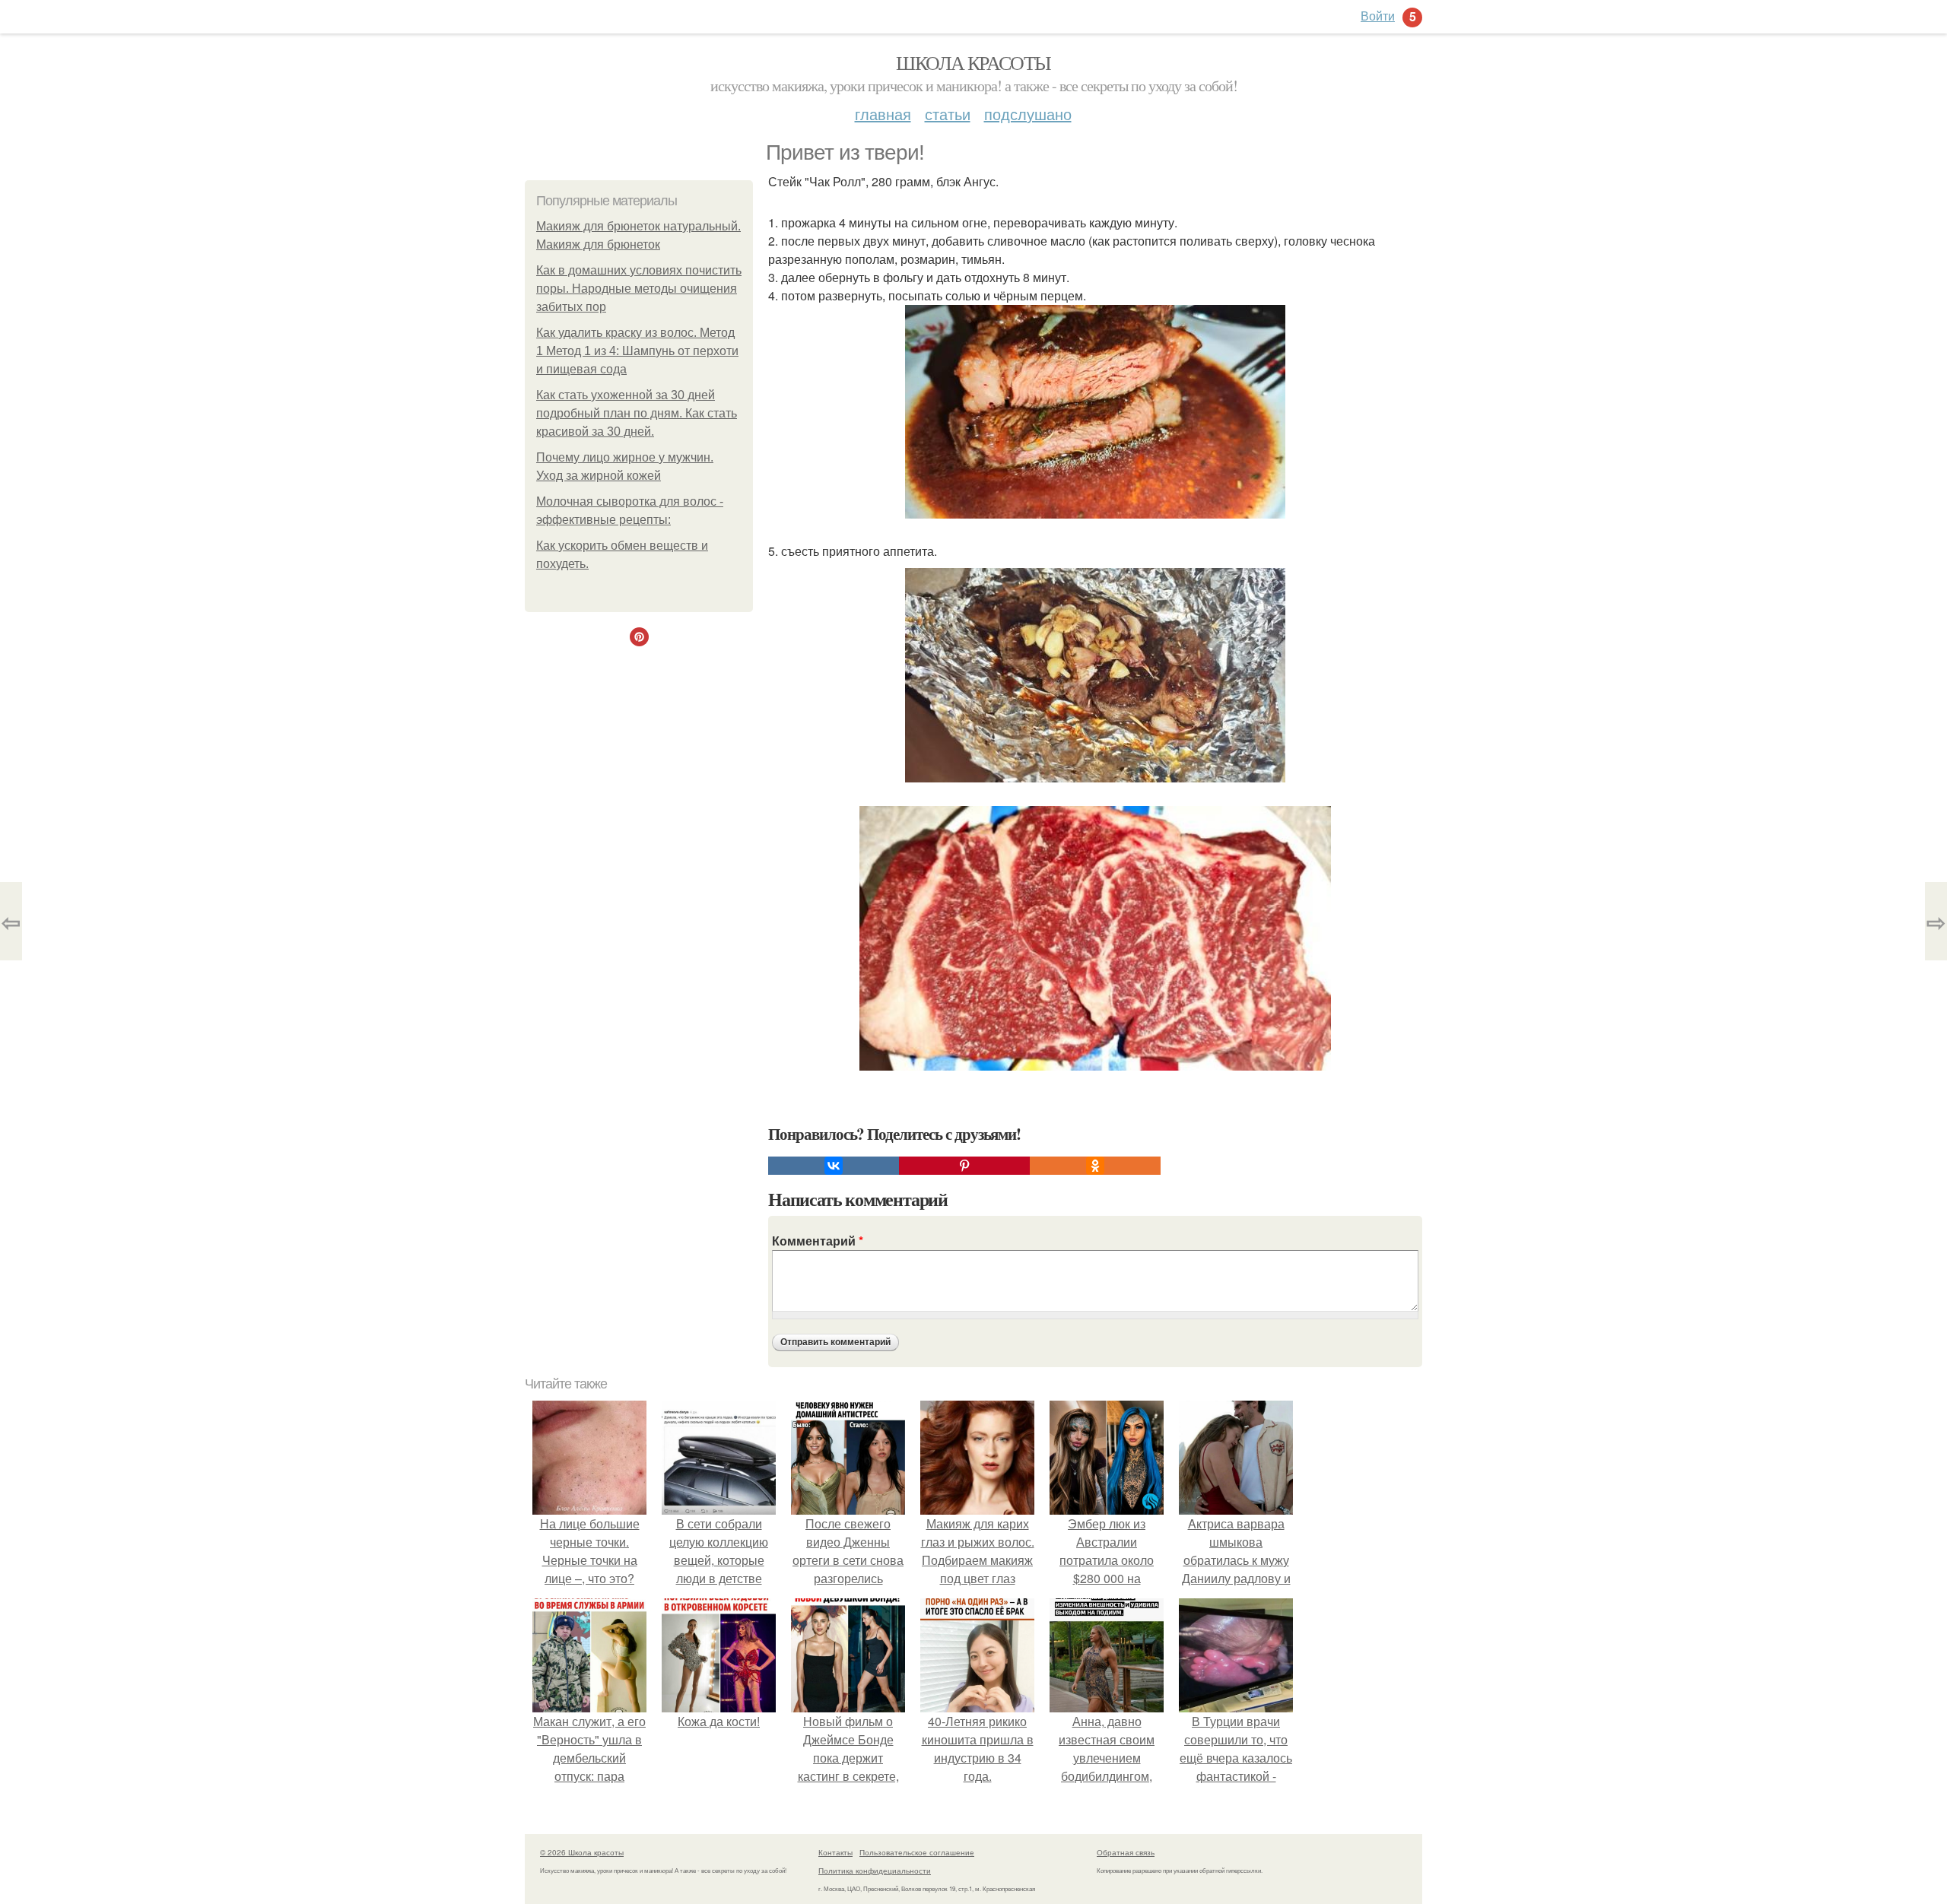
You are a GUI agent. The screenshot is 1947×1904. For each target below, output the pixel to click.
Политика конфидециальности (875, 1871)
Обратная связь (1126, 1852)
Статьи (948, 114)
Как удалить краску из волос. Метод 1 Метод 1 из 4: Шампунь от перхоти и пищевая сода (637, 351)
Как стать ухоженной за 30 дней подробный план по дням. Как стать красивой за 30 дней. (637, 413)
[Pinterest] (964, 1166)
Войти (1378, 16)
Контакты (835, 1852)
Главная (883, 114)
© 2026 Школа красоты (582, 1852)
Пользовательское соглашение (917, 1852)
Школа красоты (973, 62)
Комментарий (818, 1241)
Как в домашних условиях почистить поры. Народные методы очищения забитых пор (639, 289)
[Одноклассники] (1095, 1166)
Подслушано (1028, 114)
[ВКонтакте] (834, 1166)
